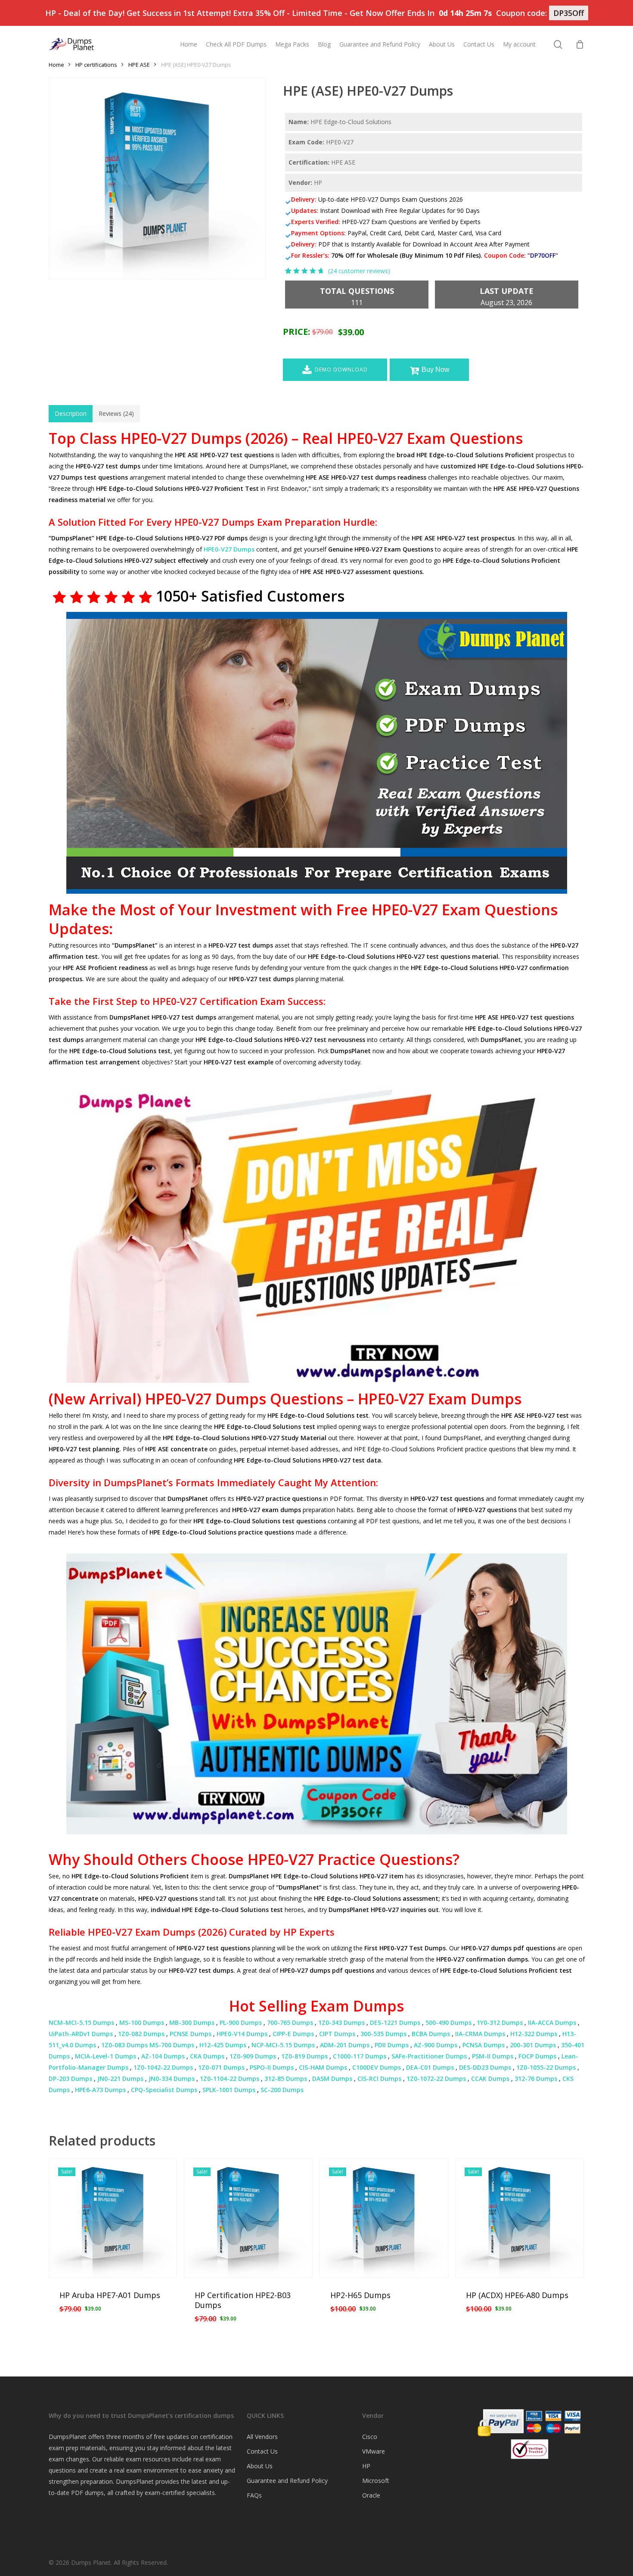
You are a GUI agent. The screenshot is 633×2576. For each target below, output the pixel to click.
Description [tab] (71, 413)
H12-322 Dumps (534, 2034)
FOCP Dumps (537, 2056)
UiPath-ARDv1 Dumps (81, 2034)
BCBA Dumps (431, 2034)
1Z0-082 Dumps (141, 2034)
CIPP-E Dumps (293, 2034)
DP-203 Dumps (70, 2079)
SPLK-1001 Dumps (229, 2090)
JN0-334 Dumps (172, 2079)
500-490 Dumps (448, 2022)
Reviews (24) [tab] (116, 413)
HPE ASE (139, 65)
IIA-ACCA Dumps (552, 2022)
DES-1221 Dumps (395, 2022)
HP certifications (96, 65)
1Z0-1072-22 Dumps (436, 2079)
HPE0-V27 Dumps (229, 549)
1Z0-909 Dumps (253, 2056)
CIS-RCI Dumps (379, 2079)
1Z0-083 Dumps (124, 2045)
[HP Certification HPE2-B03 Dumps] (248, 2218)
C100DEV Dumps (377, 2067)
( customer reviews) (359, 271)
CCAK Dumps (490, 2079)
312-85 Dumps (286, 2079)
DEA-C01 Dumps (430, 2067)
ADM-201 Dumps (345, 2045)
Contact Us (262, 2451)
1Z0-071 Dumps (221, 2067)
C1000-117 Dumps (360, 2056)
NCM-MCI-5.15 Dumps (81, 2022)
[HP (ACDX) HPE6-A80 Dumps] (520, 2218)
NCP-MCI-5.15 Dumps (283, 2045)
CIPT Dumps (337, 2034)
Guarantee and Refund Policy (287, 2481)
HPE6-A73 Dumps (100, 2090)
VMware (374, 2451)
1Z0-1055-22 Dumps (546, 2067)
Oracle (371, 2495)
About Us (260, 2466)
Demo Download (341, 370)
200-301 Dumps (533, 2045)
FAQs (254, 2495)
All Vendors (262, 2437)
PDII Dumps (392, 2045)
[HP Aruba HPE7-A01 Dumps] (113, 2218)
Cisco (370, 2437)
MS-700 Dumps (172, 2045)
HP (366, 2466)
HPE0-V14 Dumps (242, 2034)
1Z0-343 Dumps (341, 2022)
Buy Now (436, 370)
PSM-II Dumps (493, 2056)
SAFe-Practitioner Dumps (429, 2056)
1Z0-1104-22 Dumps (230, 2079)
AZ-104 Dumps (163, 2056)
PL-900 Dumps (241, 2022)
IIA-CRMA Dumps (480, 2034)
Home (56, 65)
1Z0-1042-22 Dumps (163, 2067)
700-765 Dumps (290, 2022)
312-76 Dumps (536, 2079)
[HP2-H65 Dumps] (384, 2218)
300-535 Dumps (383, 2034)
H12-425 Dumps (223, 2045)
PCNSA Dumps (484, 2045)
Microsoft (376, 2481)
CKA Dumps (207, 2056)
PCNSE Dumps (191, 2034)
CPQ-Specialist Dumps (164, 2090)
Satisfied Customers (271, 596)
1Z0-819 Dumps (304, 2056)
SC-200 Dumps (282, 2090)
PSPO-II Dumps (272, 2067)
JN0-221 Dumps (120, 2079)
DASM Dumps (332, 2079)
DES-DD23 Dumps (485, 2067)
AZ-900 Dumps (436, 2045)
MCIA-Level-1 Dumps (105, 2056)
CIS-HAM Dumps (323, 2067)
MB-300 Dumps (192, 2022)
